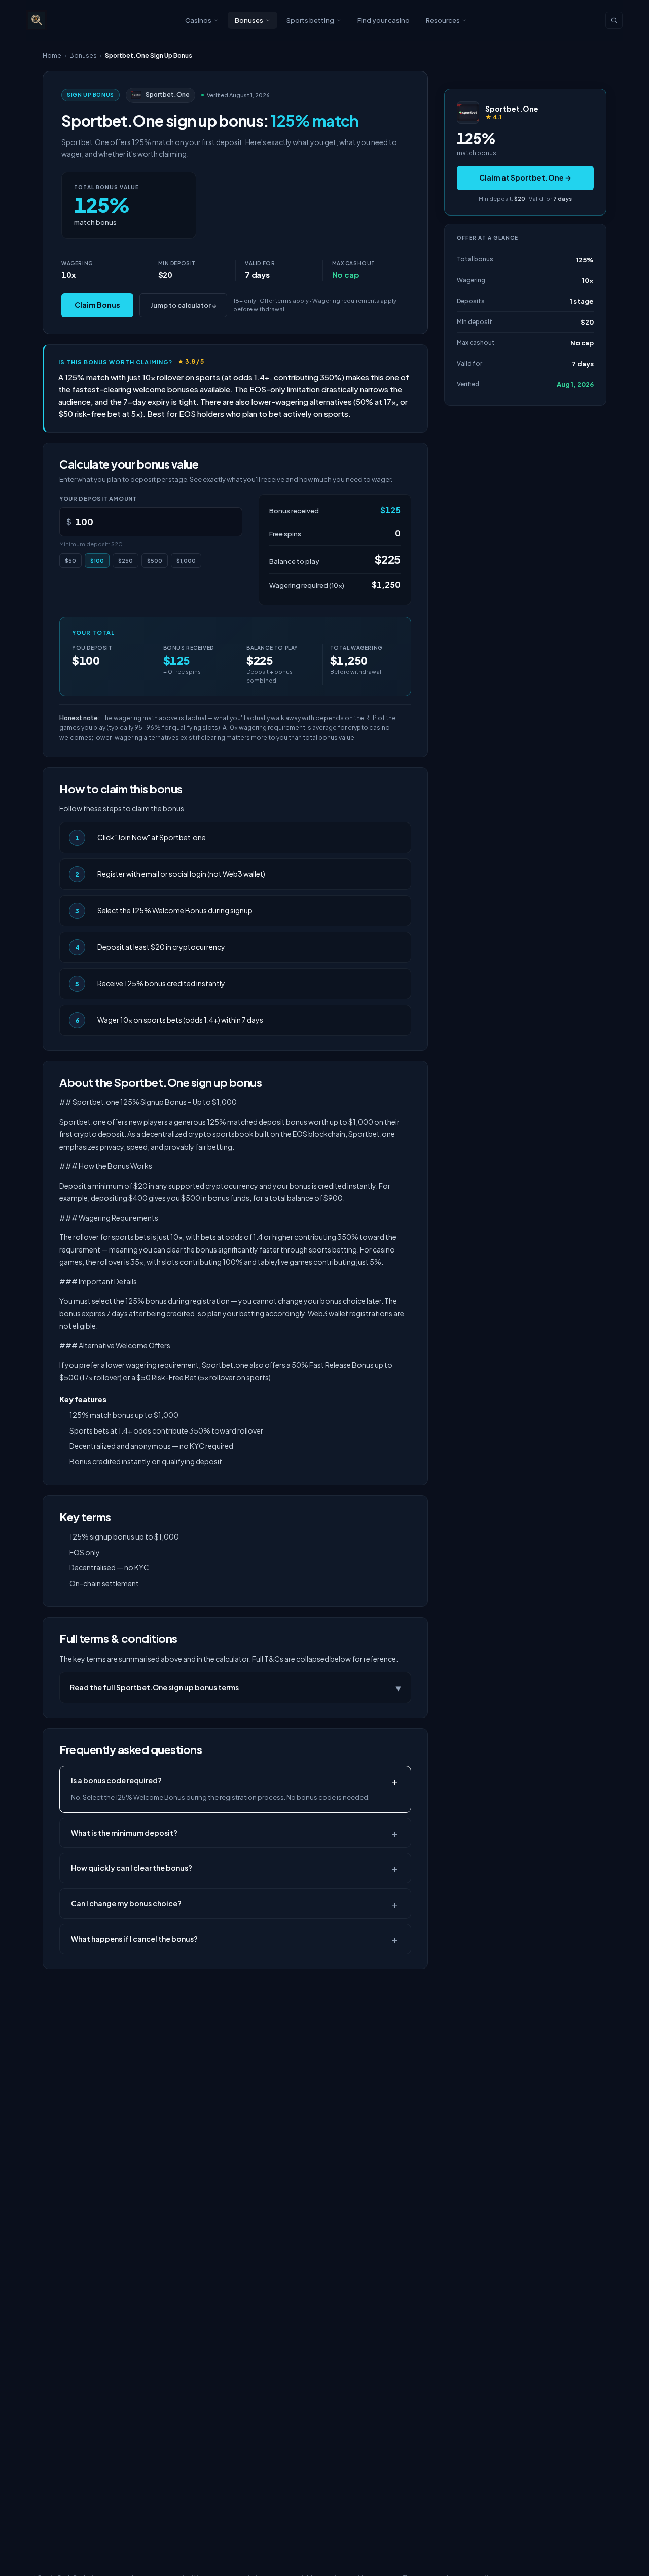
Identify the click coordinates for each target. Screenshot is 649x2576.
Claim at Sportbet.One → (525, 177)
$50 (70, 561)
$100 (97, 561)
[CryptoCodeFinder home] (37, 20)
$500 (155, 561)
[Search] (614, 20)
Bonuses (249, 20)
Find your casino (384, 20)
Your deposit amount (98, 499)
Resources (443, 20)
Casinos (198, 20)
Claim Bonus (97, 305)
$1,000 (186, 561)
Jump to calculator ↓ (183, 305)
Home (52, 56)
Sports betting (310, 20)
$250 (125, 561)
